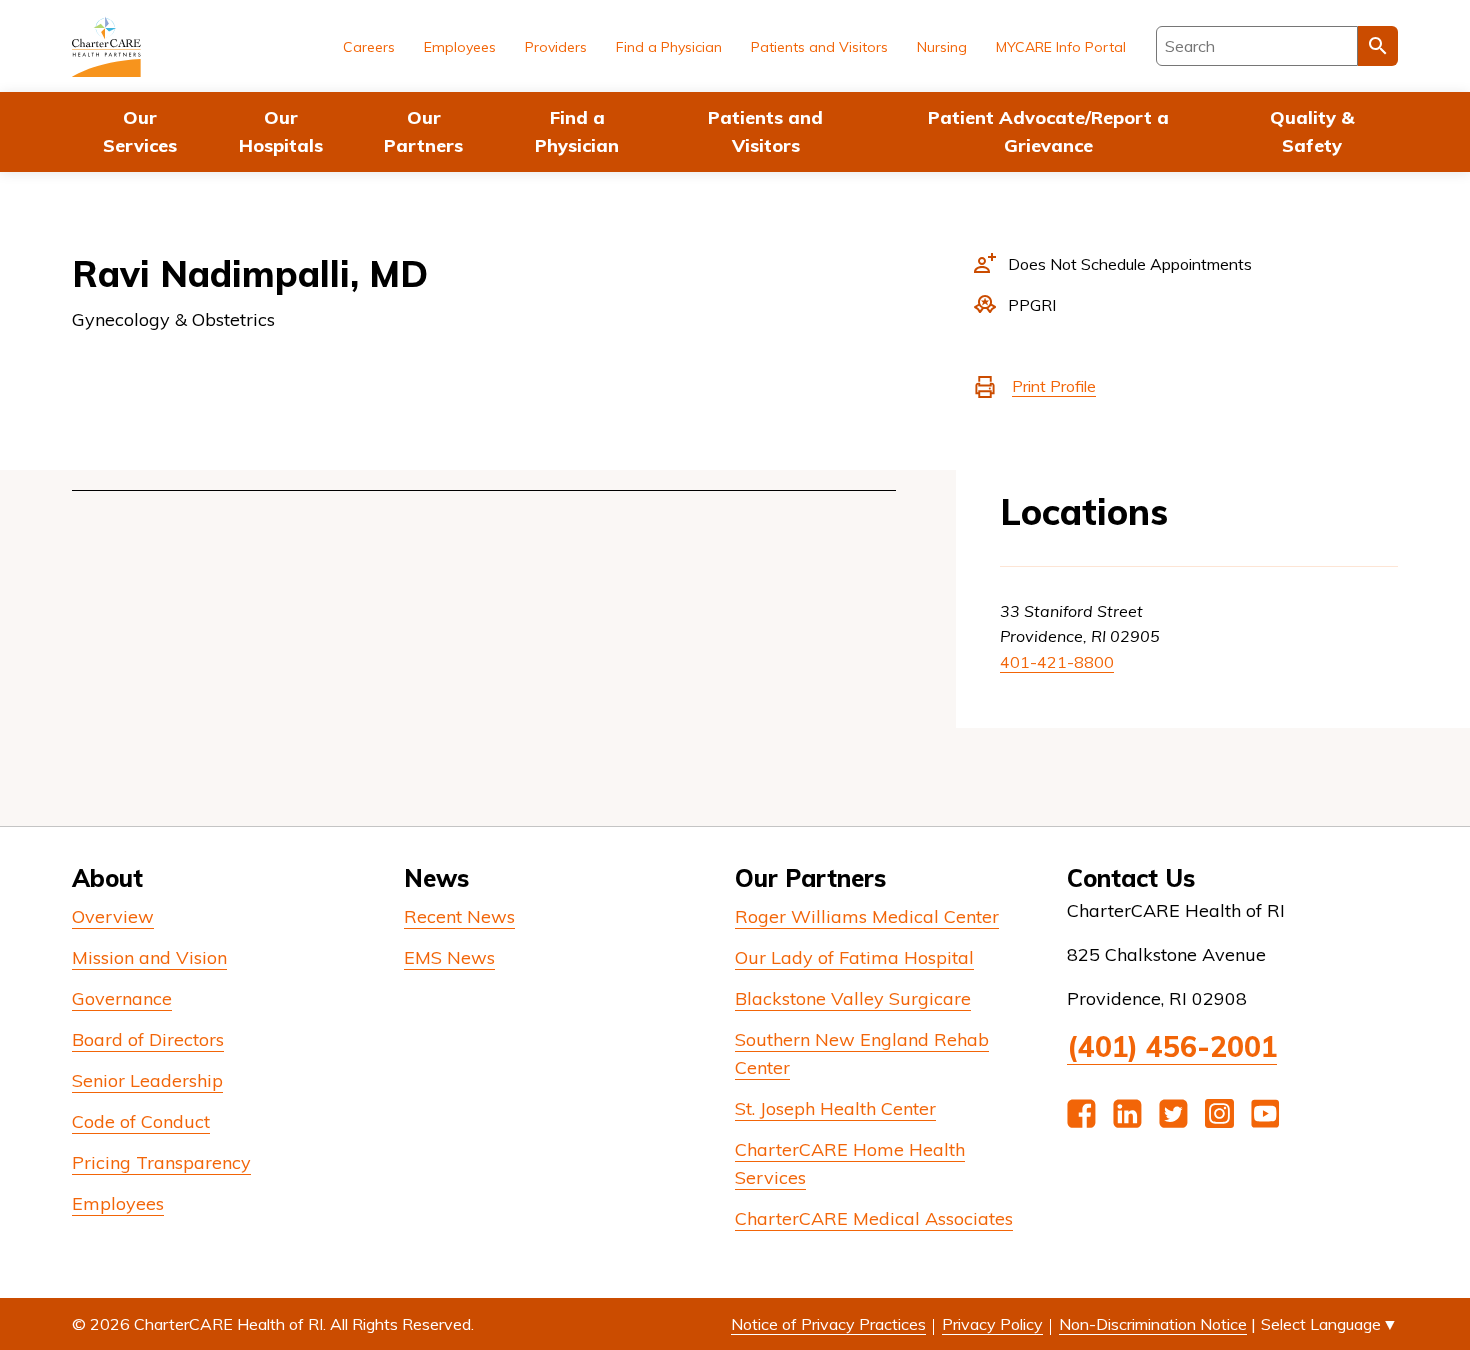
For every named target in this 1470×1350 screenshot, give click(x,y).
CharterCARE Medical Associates (874, 1218)
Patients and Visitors (765, 131)
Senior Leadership (147, 1080)
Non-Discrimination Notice (1153, 1324)
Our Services (140, 131)
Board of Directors (148, 1039)
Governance (122, 998)
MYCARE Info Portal (1061, 47)
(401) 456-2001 (1172, 1046)
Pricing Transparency (161, 1162)
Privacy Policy (992, 1324)
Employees (460, 47)
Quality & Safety (1312, 131)
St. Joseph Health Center (835, 1108)
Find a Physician (577, 131)
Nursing (942, 47)
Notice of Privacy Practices (828, 1324)
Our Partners (423, 131)
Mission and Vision (149, 957)
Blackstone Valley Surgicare (853, 998)
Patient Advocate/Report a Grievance (1048, 131)
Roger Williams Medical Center (867, 916)
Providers (556, 47)
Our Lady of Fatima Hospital (854, 957)
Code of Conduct (141, 1121)
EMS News (449, 957)
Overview (113, 916)
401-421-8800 (1057, 662)
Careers (369, 47)
